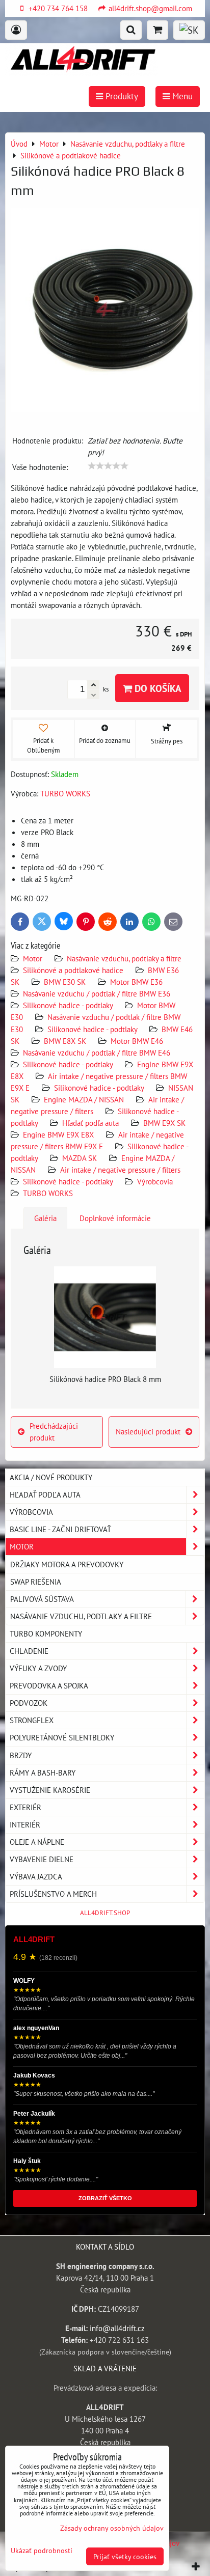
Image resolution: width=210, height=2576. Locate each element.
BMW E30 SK (65, 982)
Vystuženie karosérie (50, 1790)
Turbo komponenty (46, 1633)
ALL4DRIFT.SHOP (105, 1913)
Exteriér (25, 1807)
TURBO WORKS (48, 1193)
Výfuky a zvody (38, 1668)
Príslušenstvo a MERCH (53, 1894)
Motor (34, 958)
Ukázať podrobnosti (42, 2551)
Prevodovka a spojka (49, 1685)
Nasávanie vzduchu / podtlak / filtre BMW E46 (97, 1052)
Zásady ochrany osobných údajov (112, 2528)
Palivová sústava (42, 1599)
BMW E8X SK (65, 1041)
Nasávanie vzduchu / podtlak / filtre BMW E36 (97, 993)
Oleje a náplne (37, 1842)
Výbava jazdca (36, 1876)
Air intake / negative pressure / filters (120, 1170)
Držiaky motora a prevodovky (67, 1564)
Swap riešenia (36, 1582)
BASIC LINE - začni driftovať (60, 1529)
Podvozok (29, 1703)
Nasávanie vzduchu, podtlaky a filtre (124, 958)
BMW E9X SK (164, 1123)
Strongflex (32, 1720)
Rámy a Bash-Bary (43, 1772)
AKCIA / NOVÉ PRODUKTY (51, 1477)
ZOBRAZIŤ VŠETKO (105, 2198)
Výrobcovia (155, 1181)
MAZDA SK (80, 1158)
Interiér (25, 1824)
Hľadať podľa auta (90, 1123)
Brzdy (21, 1755)
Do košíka (157, 688)
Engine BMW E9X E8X (58, 1134)
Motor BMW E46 (137, 1041)
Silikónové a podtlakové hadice (73, 970)
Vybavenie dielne (42, 1859)
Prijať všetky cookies (125, 2556)
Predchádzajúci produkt (54, 1432)
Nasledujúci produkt (148, 1431)
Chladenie (29, 1651)
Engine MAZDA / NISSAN (84, 1099)
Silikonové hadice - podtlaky (69, 1005)
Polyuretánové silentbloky (62, 1737)
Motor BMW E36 (136, 982)
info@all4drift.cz (117, 2328)
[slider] (108, 466)
